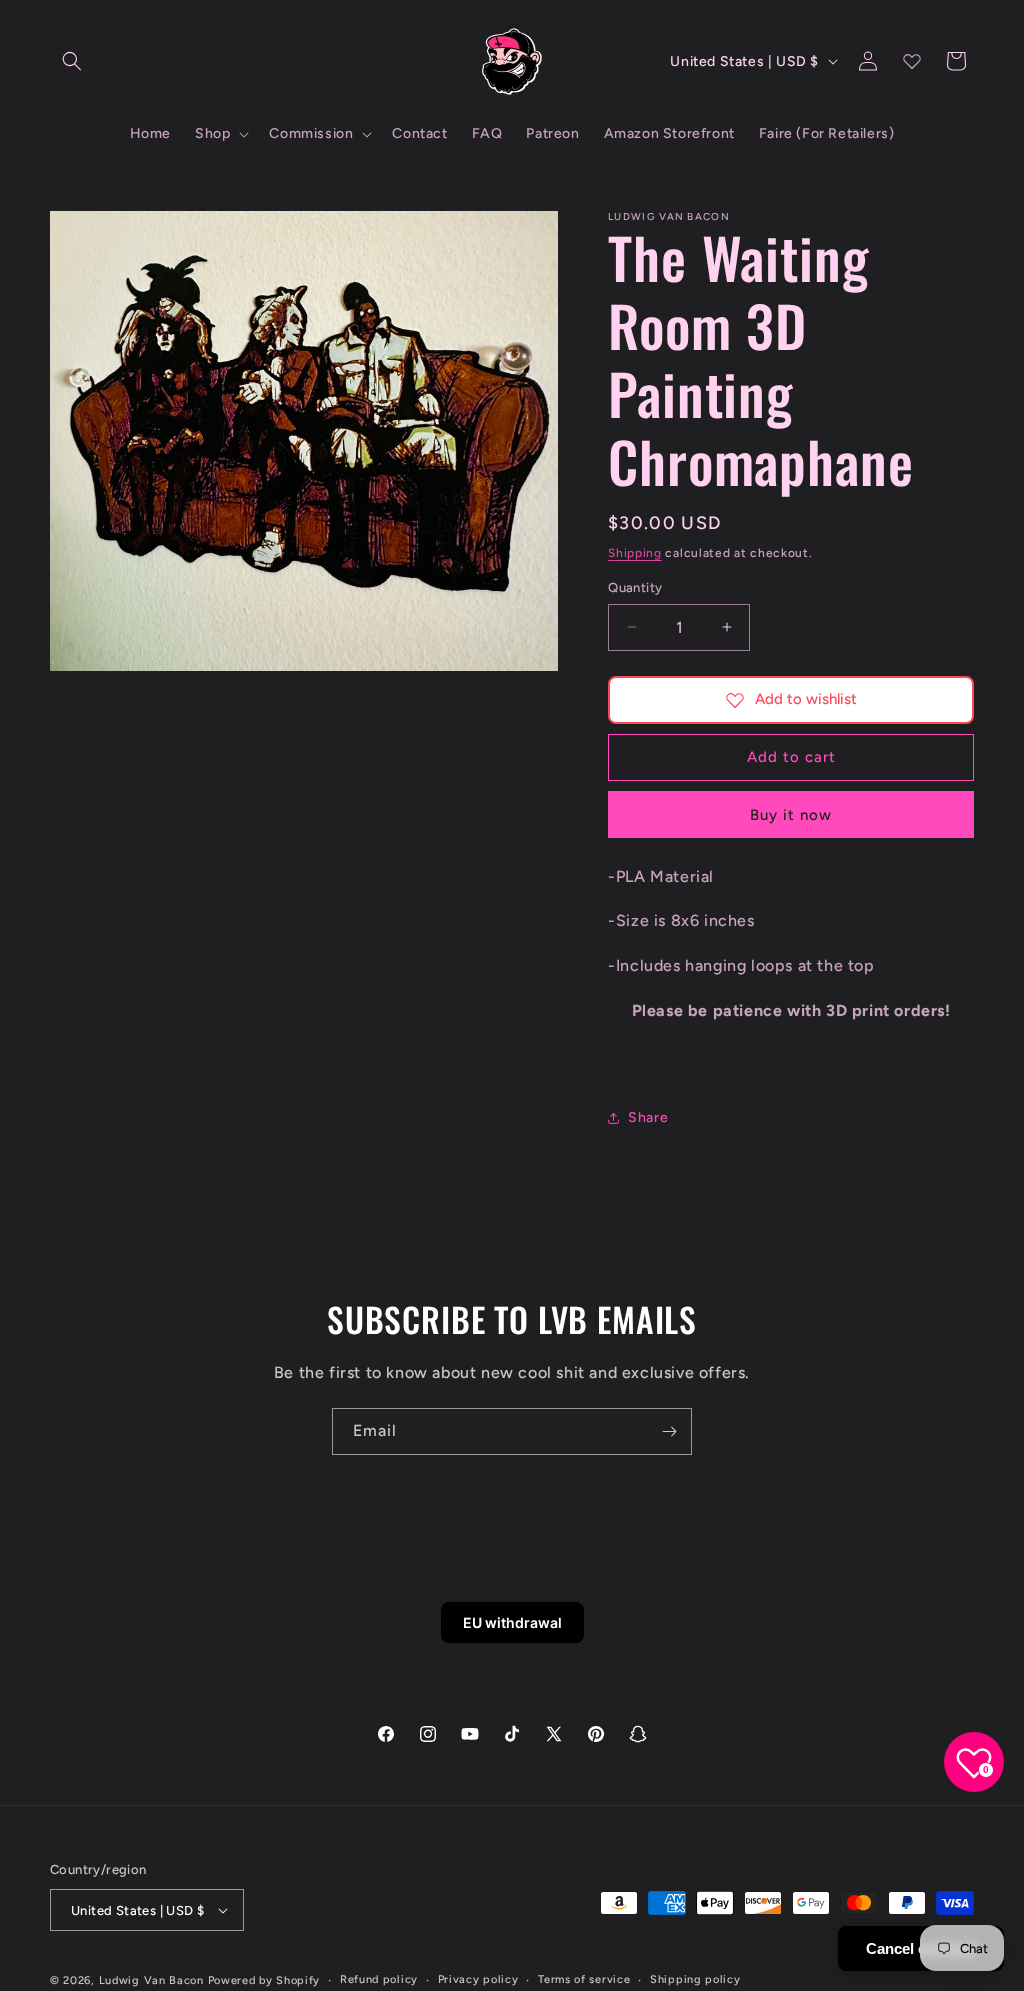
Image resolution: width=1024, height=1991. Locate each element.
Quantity (635, 587)
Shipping (635, 553)
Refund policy (379, 1979)
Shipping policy (695, 1979)
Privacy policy (478, 1979)
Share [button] (648, 1117)
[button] (72, 61)
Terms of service (584, 1979)
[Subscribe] (669, 1431)
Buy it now (791, 815)
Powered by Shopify (264, 1980)
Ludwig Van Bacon (151, 1980)
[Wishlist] (912, 61)
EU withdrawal (512, 1622)
